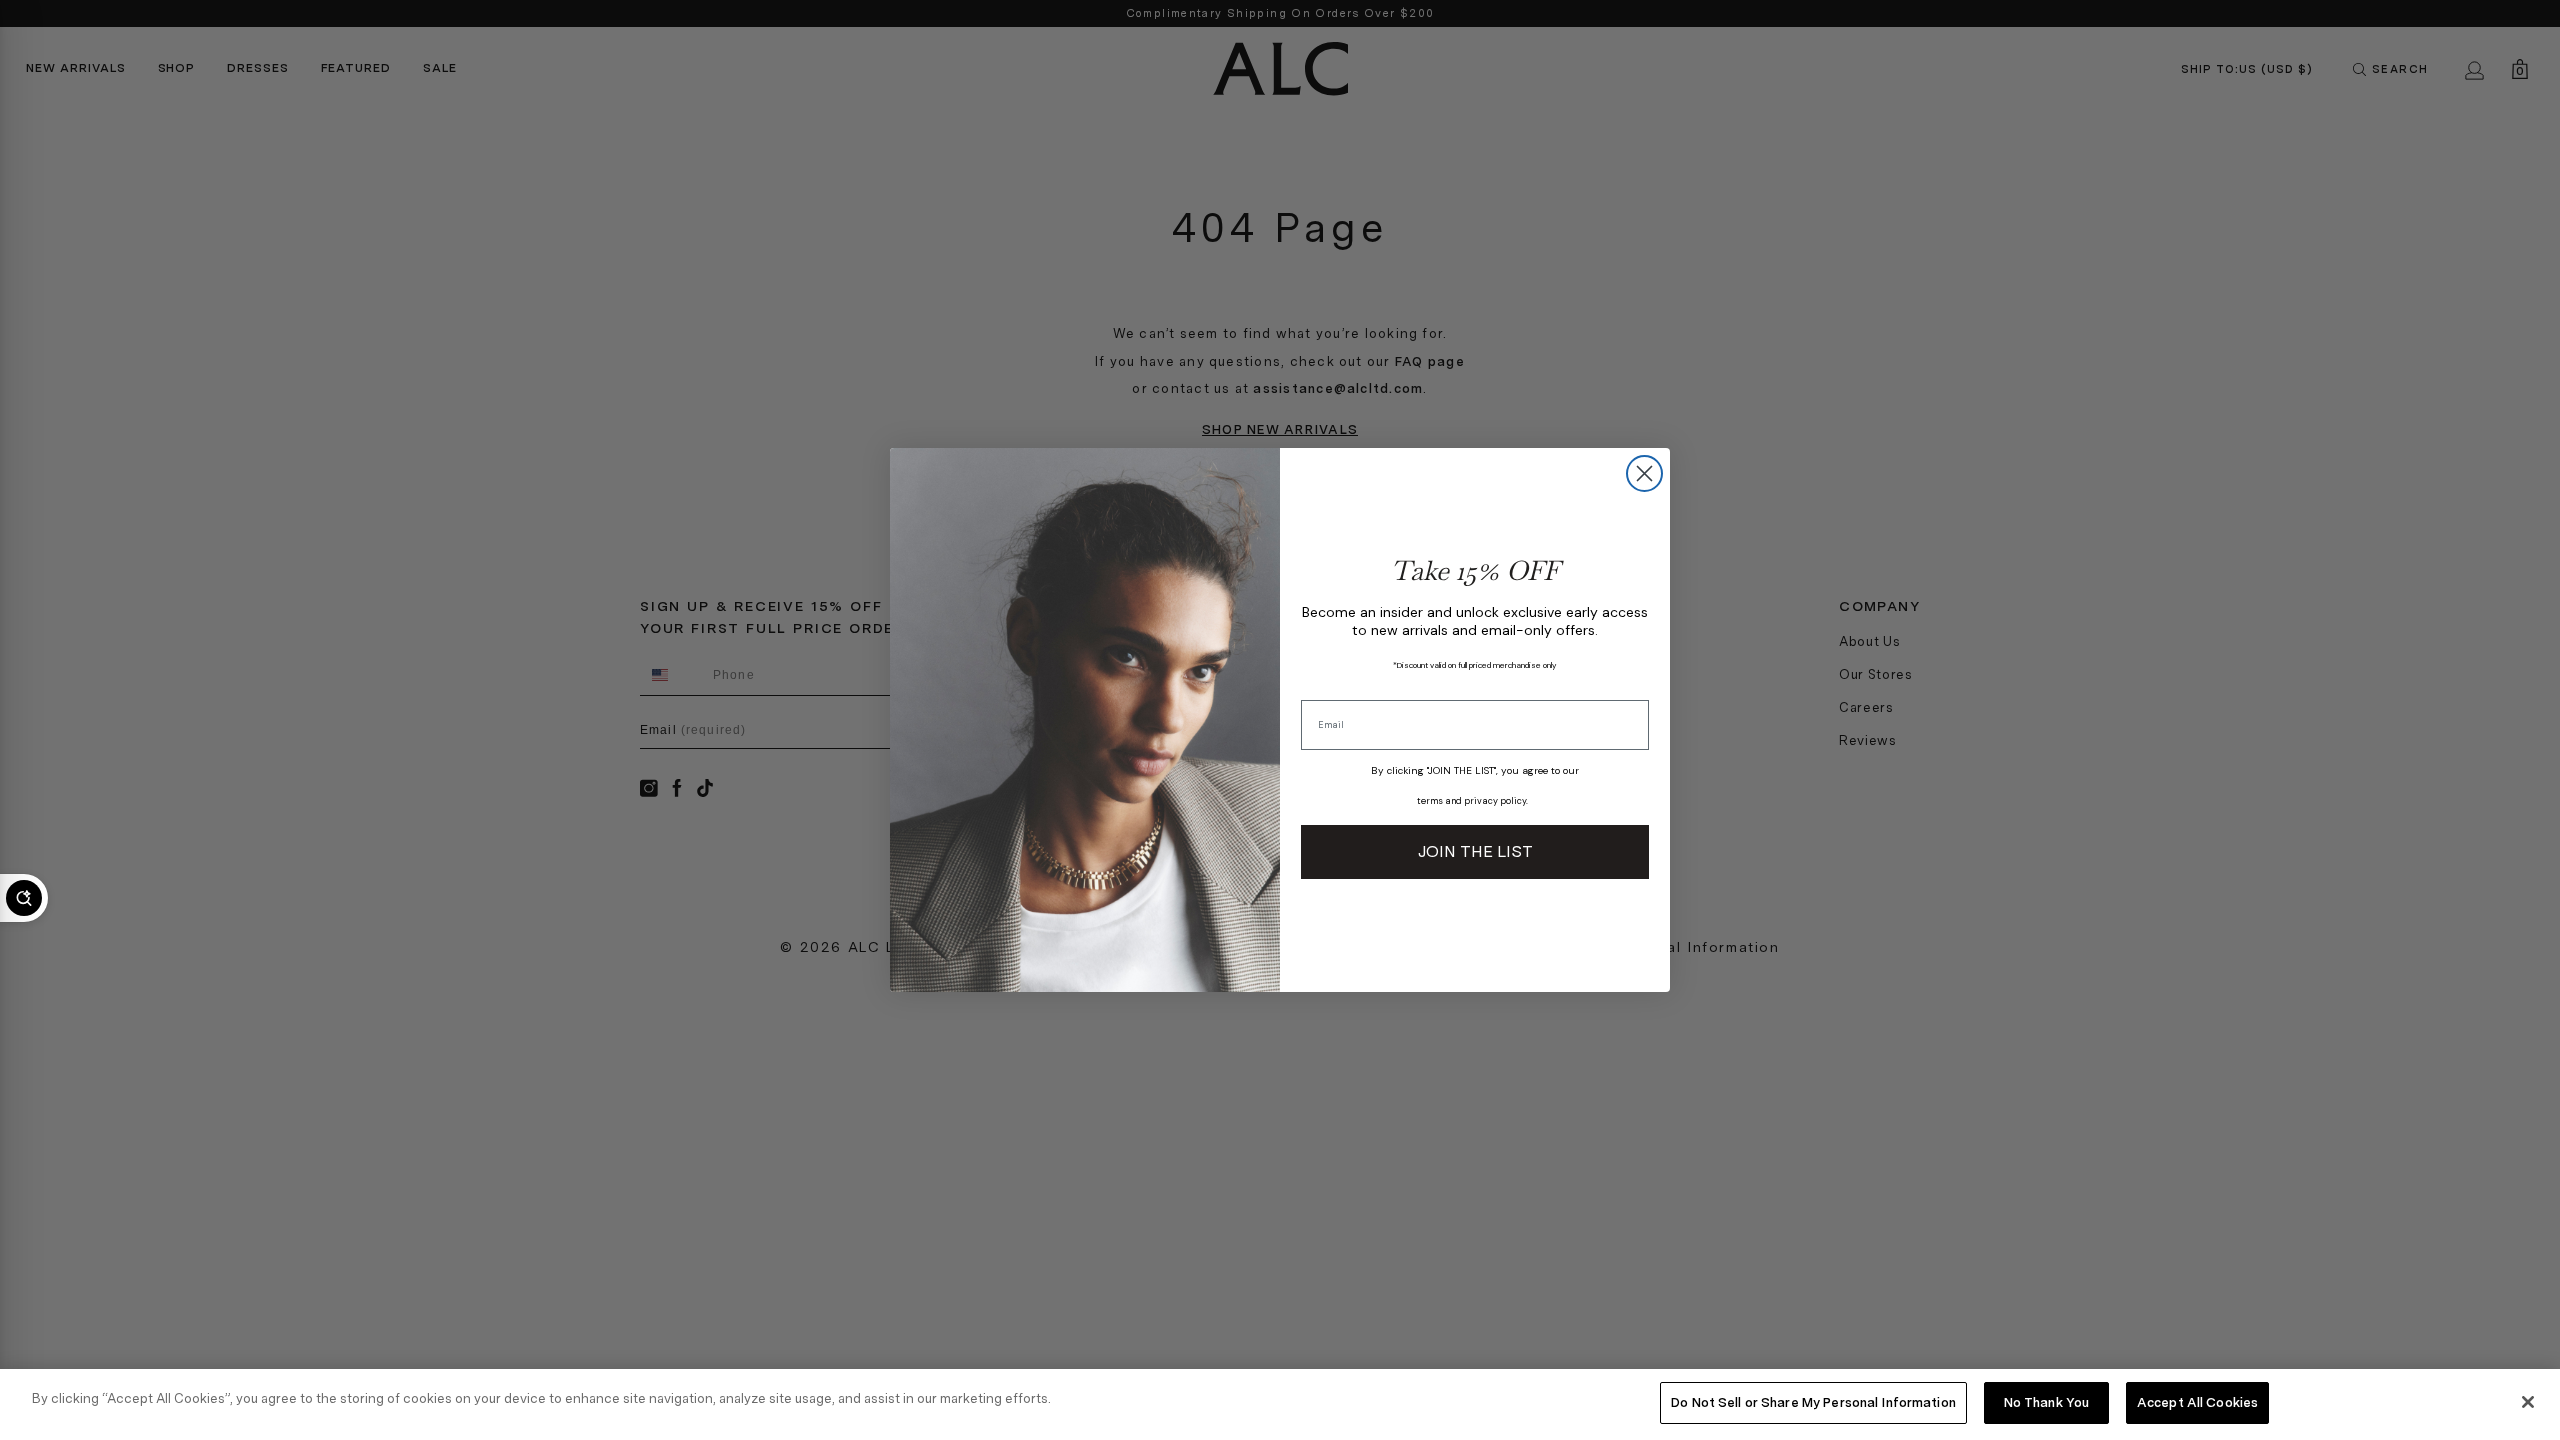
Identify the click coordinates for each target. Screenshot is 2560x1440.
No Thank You (2047, 1402)
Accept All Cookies (2197, 1402)
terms (1430, 801)
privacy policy (1495, 801)
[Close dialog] (1644, 473)
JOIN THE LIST (1475, 851)
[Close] (2528, 1402)
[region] (1280, 1404)
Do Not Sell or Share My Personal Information (1813, 1402)
